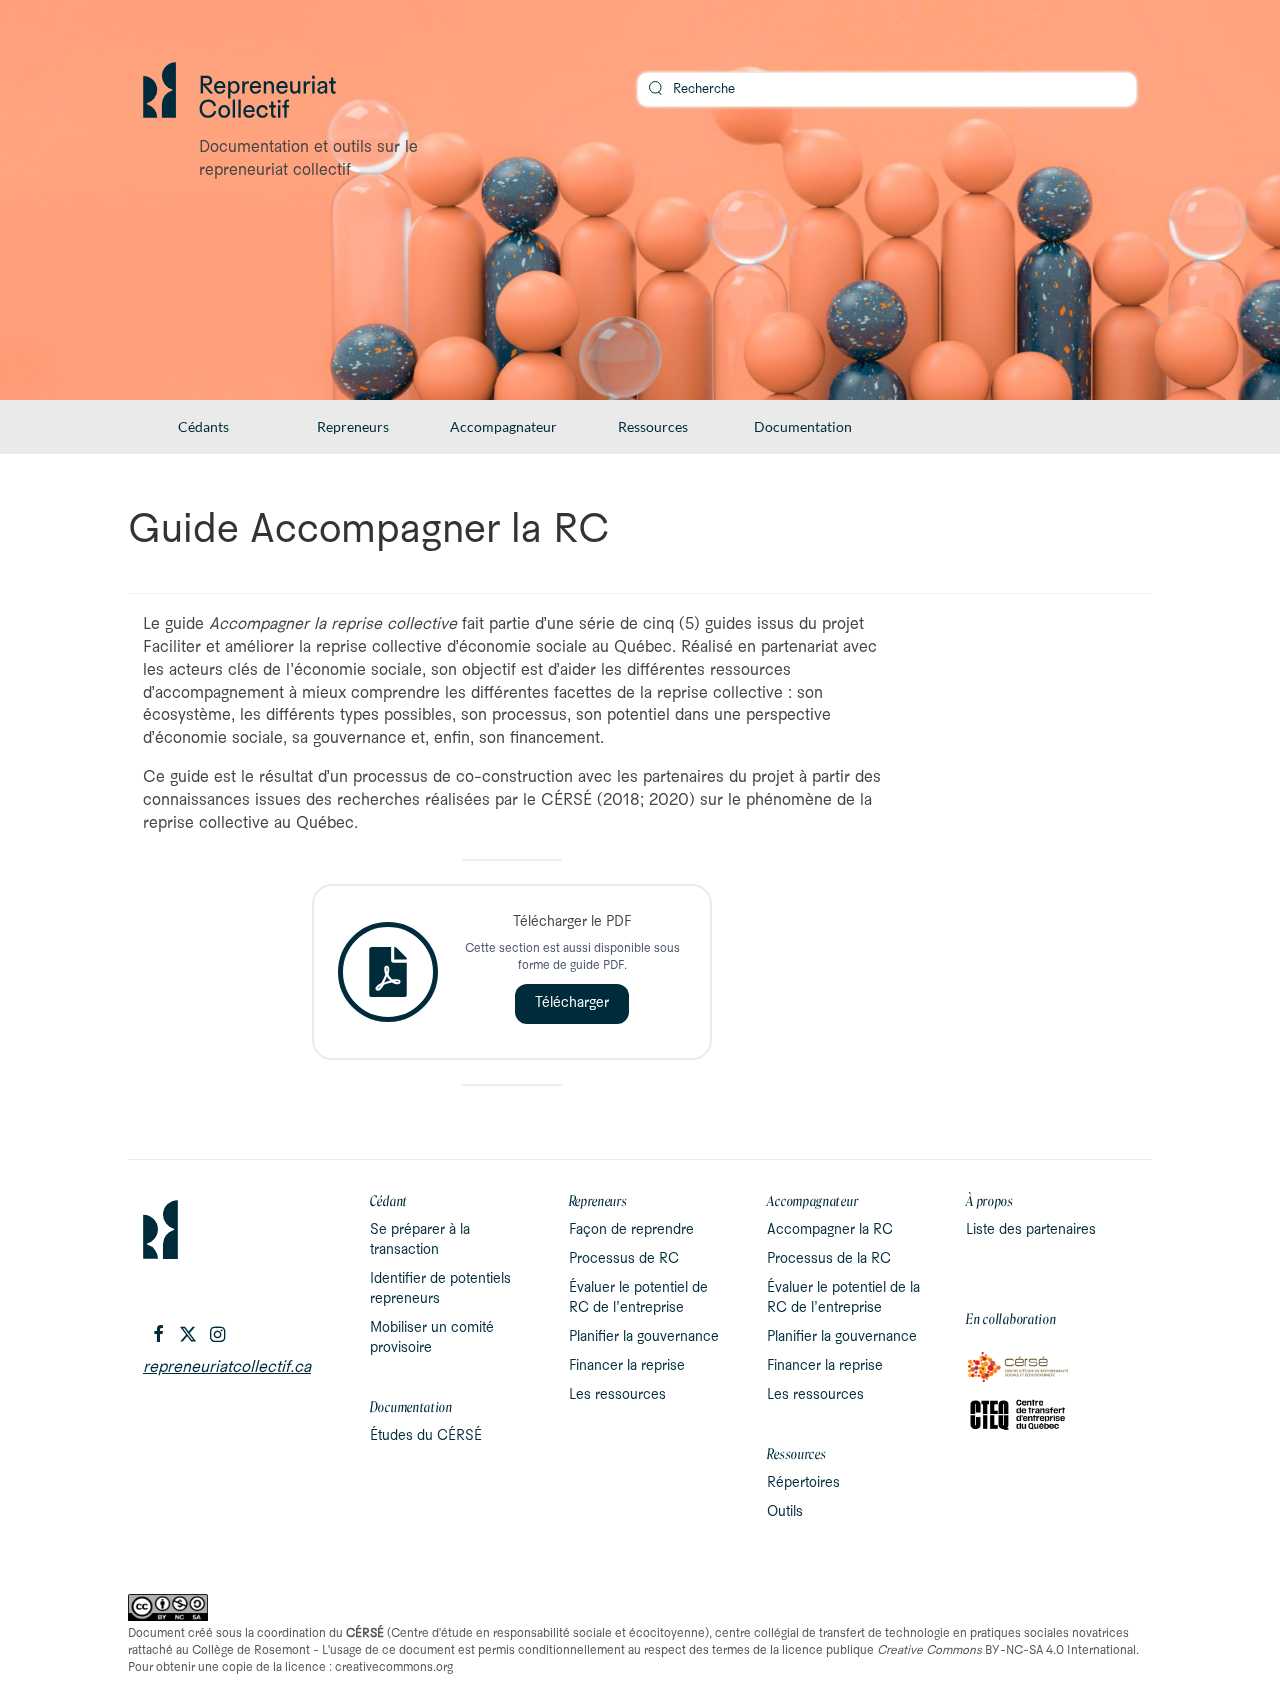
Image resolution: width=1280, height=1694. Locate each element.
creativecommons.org (394, 1667)
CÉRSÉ (365, 1633)
